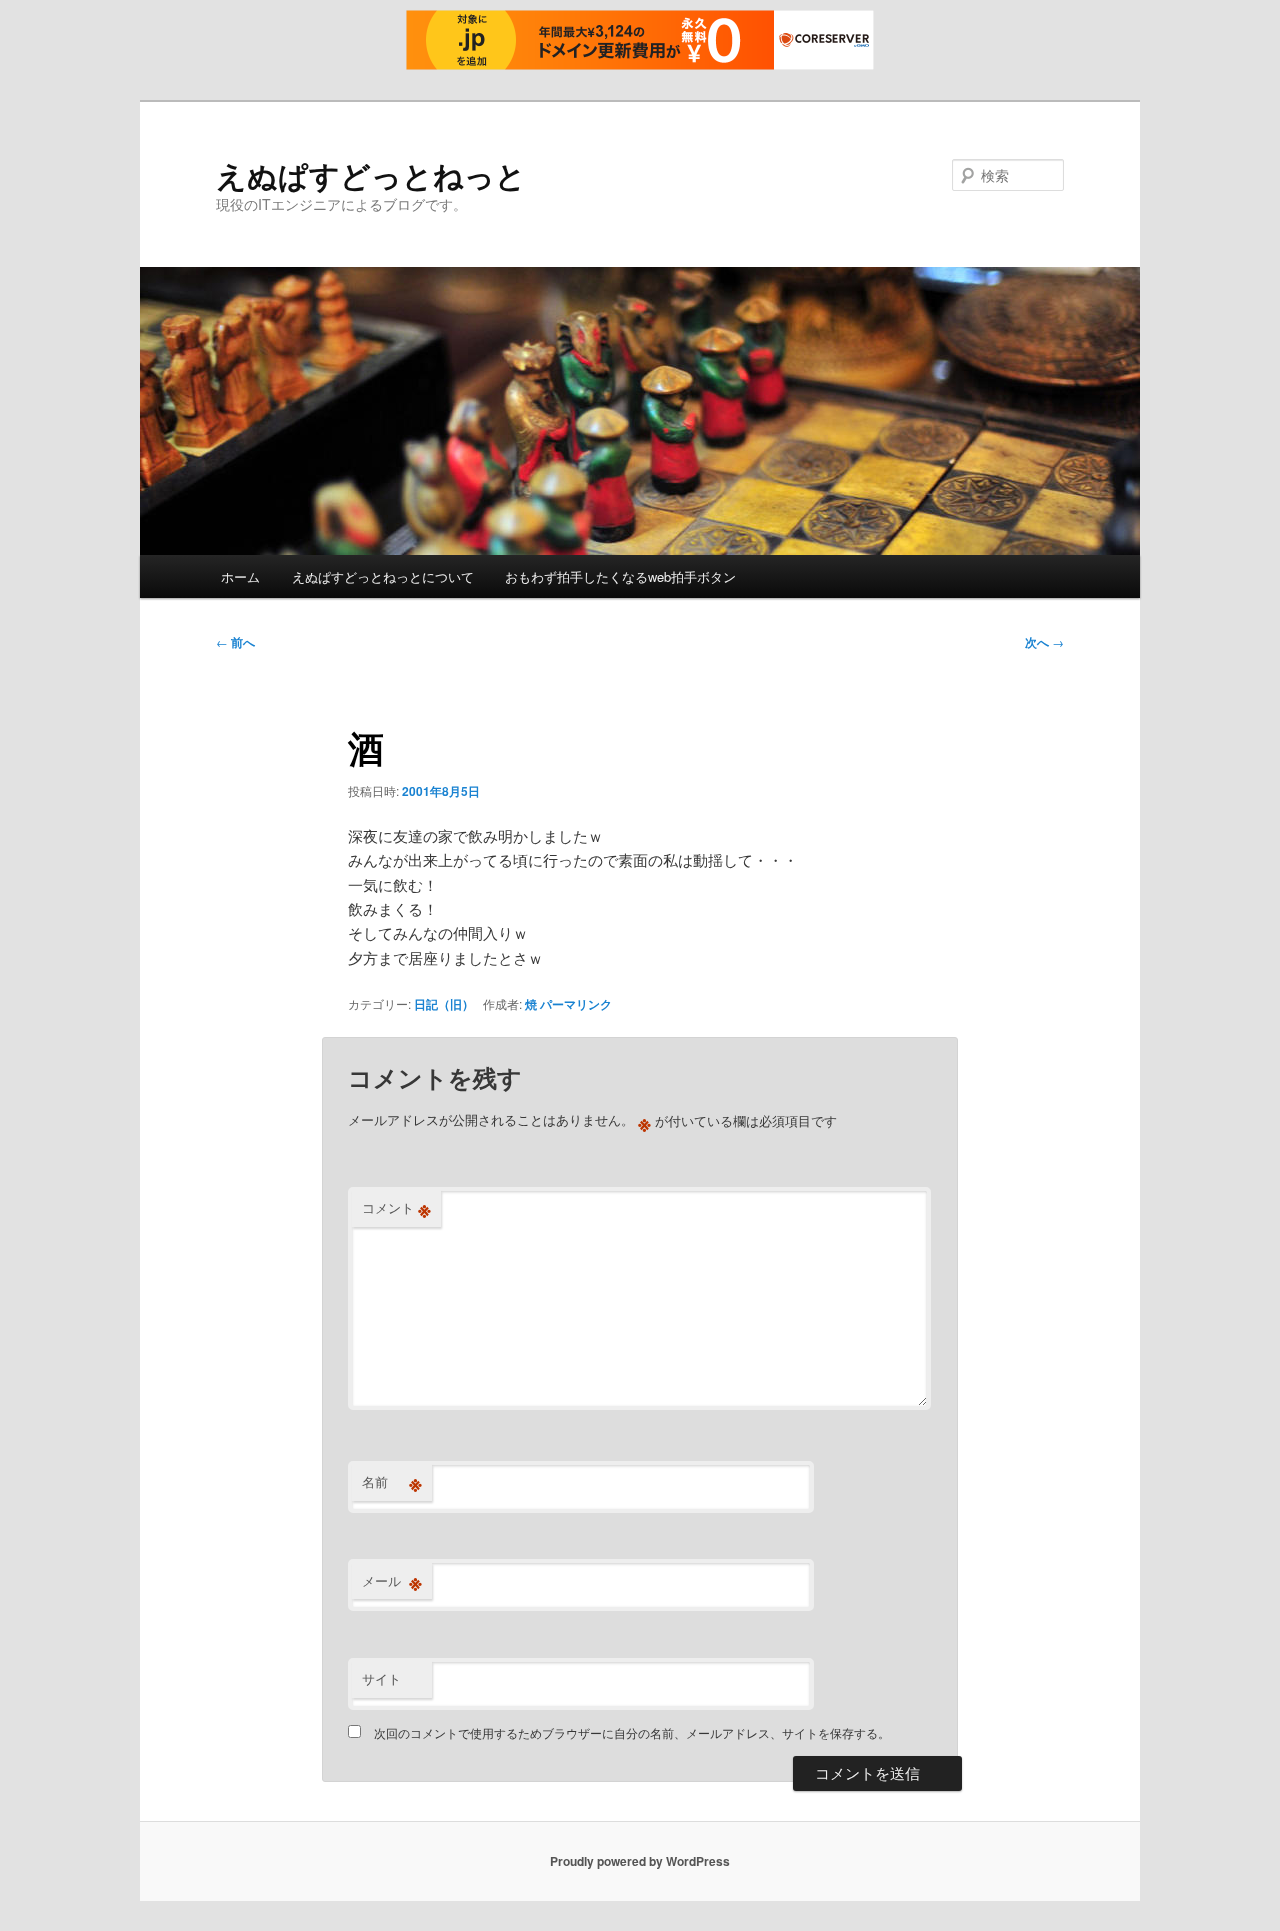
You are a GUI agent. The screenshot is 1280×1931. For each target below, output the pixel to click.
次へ (1044, 642)
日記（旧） (444, 1004)
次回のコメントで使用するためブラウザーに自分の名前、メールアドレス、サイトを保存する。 (632, 1732)
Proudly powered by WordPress (640, 1861)
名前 (392, 1482)
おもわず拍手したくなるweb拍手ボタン (620, 576)
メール (392, 1581)
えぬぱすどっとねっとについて (383, 576)
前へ (235, 642)
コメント (396, 1208)
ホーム (240, 576)
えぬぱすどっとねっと (371, 174)
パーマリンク (576, 1004)
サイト (381, 1678)
